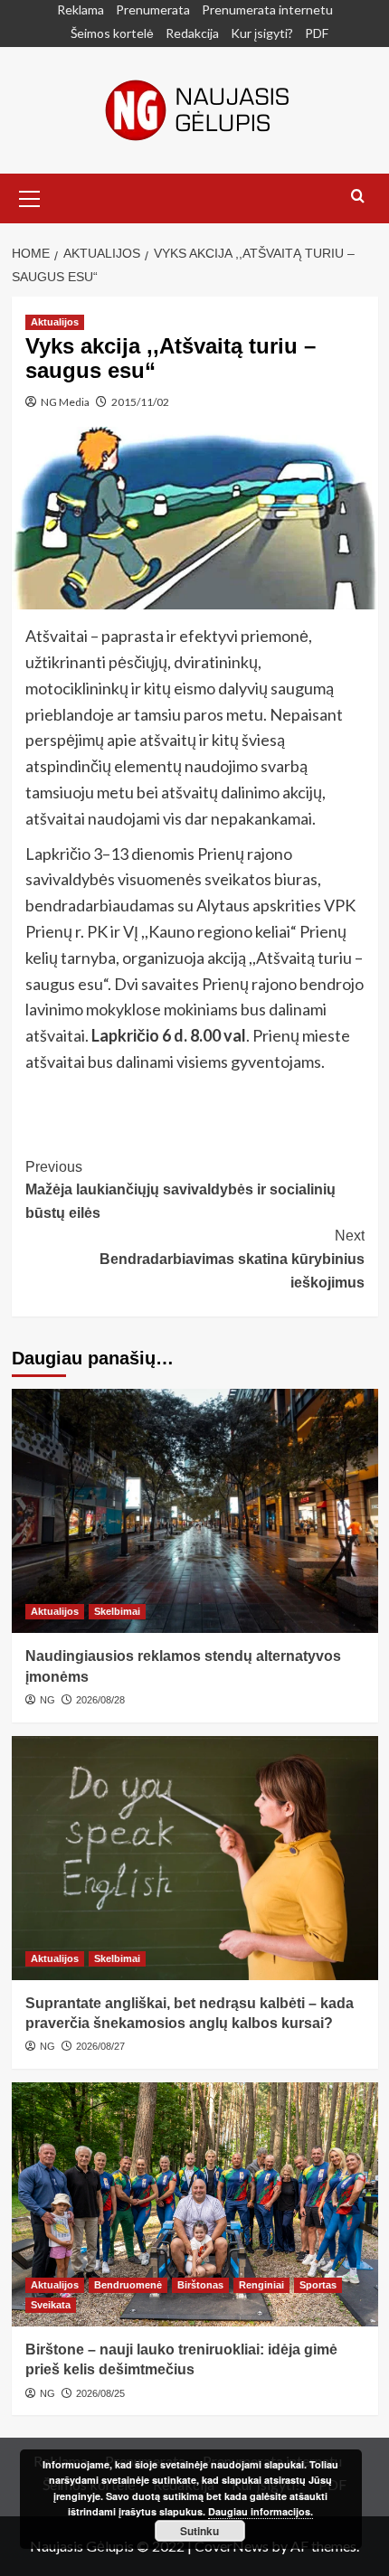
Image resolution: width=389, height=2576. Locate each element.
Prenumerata (153, 9)
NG (47, 1700)
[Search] (358, 197)
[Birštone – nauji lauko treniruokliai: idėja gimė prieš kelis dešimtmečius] (195, 2204)
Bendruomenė (128, 2285)
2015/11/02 (140, 402)
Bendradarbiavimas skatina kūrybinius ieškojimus (232, 1259)
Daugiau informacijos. (261, 2511)
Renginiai (261, 2285)
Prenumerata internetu (267, 9)
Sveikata (51, 2305)
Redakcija (192, 33)
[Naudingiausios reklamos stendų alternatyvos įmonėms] (195, 1511)
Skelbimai (117, 1611)
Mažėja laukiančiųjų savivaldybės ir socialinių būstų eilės (180, 1190)
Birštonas (200, 2285)
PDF (317, 33)
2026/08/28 (100, 1700)
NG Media (65, 402)
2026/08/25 (100, 2393)
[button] (30, 196)
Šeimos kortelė (112, 33)
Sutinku (199, 2531)
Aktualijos (55, 322)
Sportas (318, 2285)
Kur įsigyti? (262, 33)
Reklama (81, 9)
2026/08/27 (100, 2046)
